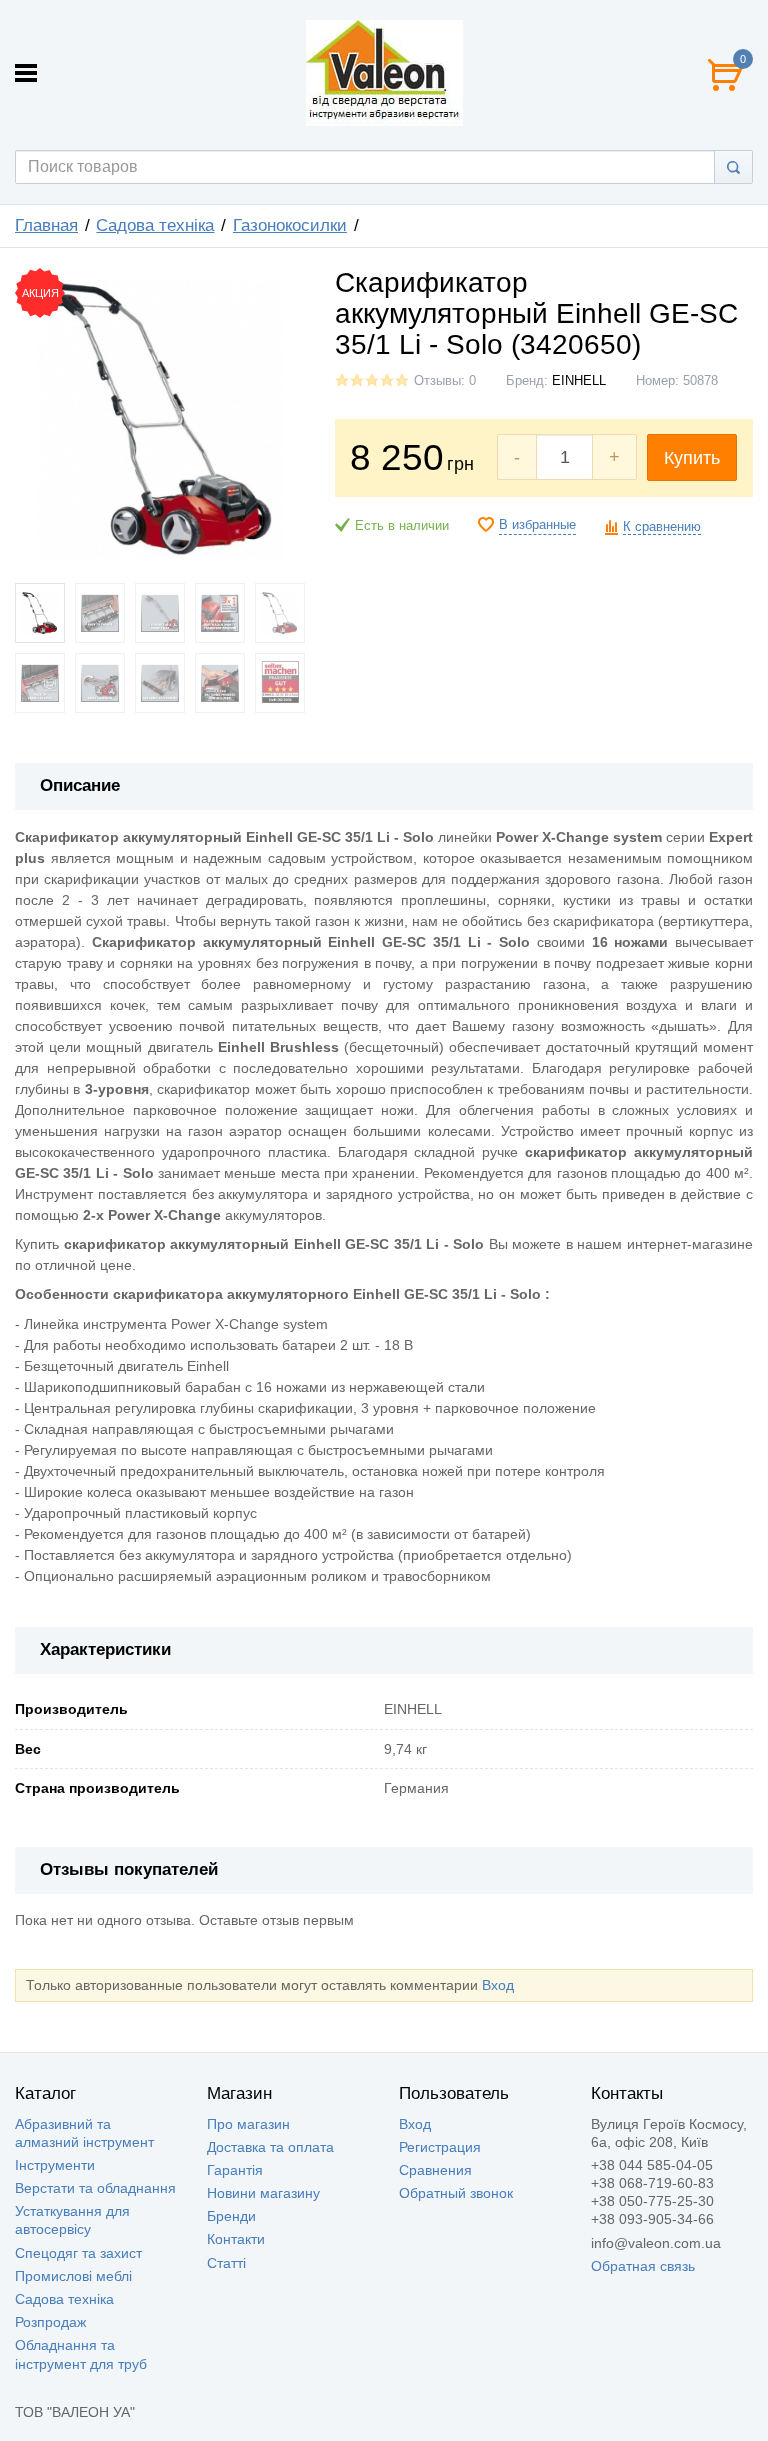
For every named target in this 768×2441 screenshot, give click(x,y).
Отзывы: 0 (445, 381)
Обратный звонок (456, 2193)
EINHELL (579, 381)
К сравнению (662, 527)
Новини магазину (263, 2193)
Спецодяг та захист (78, 2253)
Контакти (236, 2239)
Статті (226, 2263)
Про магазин (248, 2124)
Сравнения (435, 2170)
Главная (46, 225)
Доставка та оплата (270, 2147)
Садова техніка (155, 225)
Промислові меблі (73, 2276)
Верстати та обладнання (95, 2188)
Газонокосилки (290, 225)
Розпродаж (50, 2322)
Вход (498, 1985)
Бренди (231, 2216)
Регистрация (440, 2147)
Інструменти (55, 2165)
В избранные (537, 525)
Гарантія (235, 2170)
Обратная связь (643, 2266)
